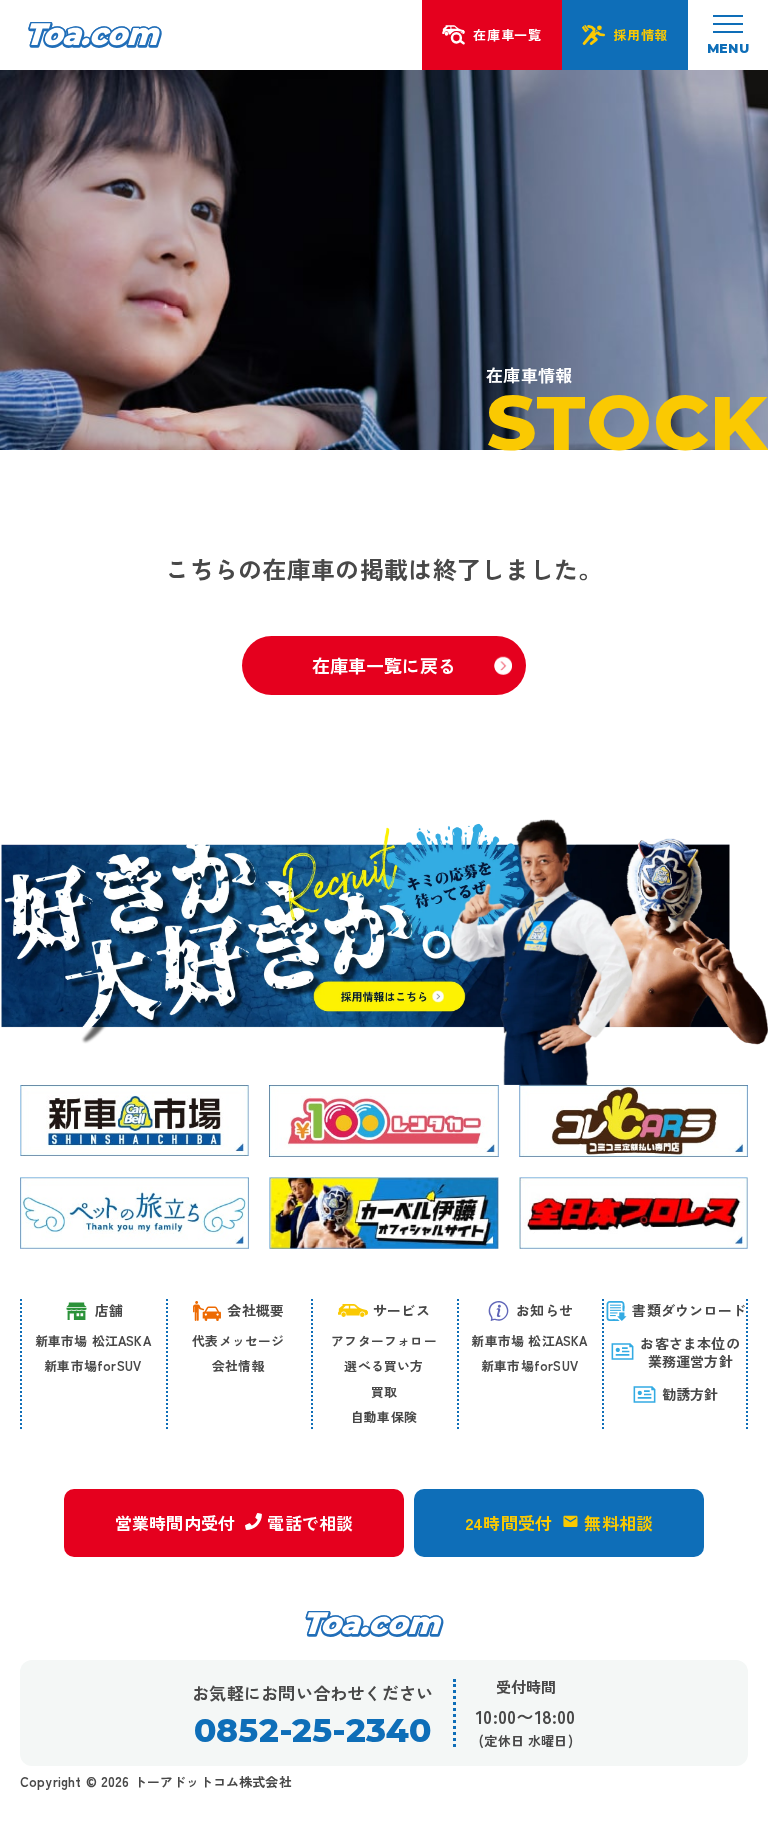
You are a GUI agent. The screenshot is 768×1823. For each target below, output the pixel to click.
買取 (384, 1391)
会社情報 (238, 1365)
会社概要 (255, 1310)
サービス (401, 1310)
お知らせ (544, 1310)
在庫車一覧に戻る (384, 665)
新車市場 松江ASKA (93, 1340)
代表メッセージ (238, 1340)
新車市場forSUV (92, 1365)
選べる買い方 (383, 1365)
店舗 (109, 1310)
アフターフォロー (384, 1340)
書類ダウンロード (689, 1310)
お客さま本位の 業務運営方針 (689, 1352)
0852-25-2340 (312, 1730)
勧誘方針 (690, 1394)
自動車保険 (384, 1416)
